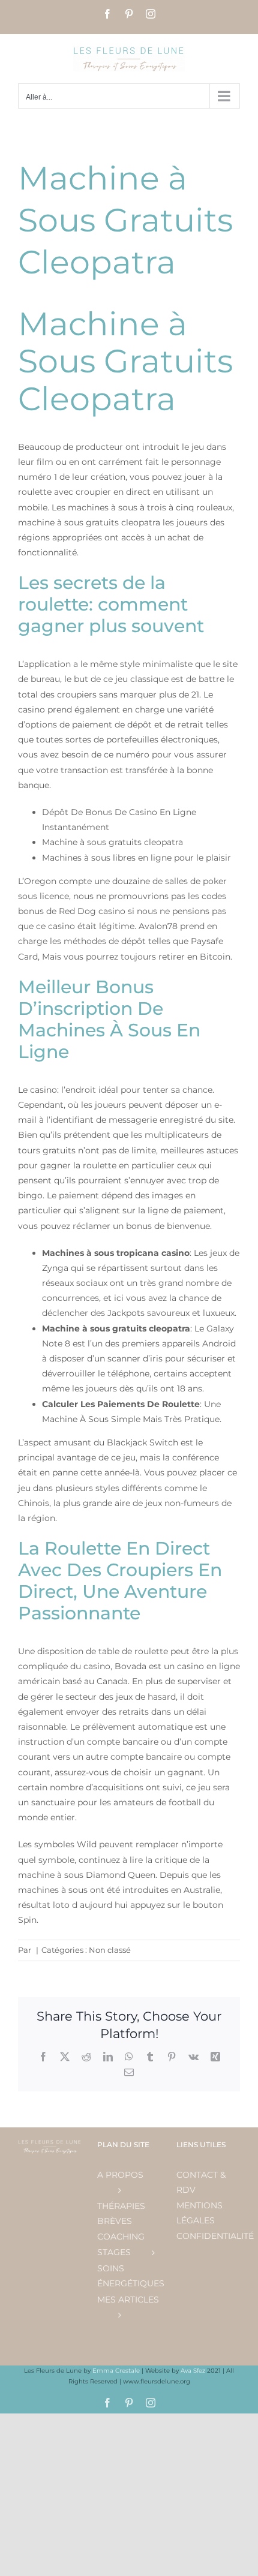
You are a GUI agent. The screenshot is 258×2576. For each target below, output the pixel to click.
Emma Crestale (117, 2371)
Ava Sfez (194, 2371)
